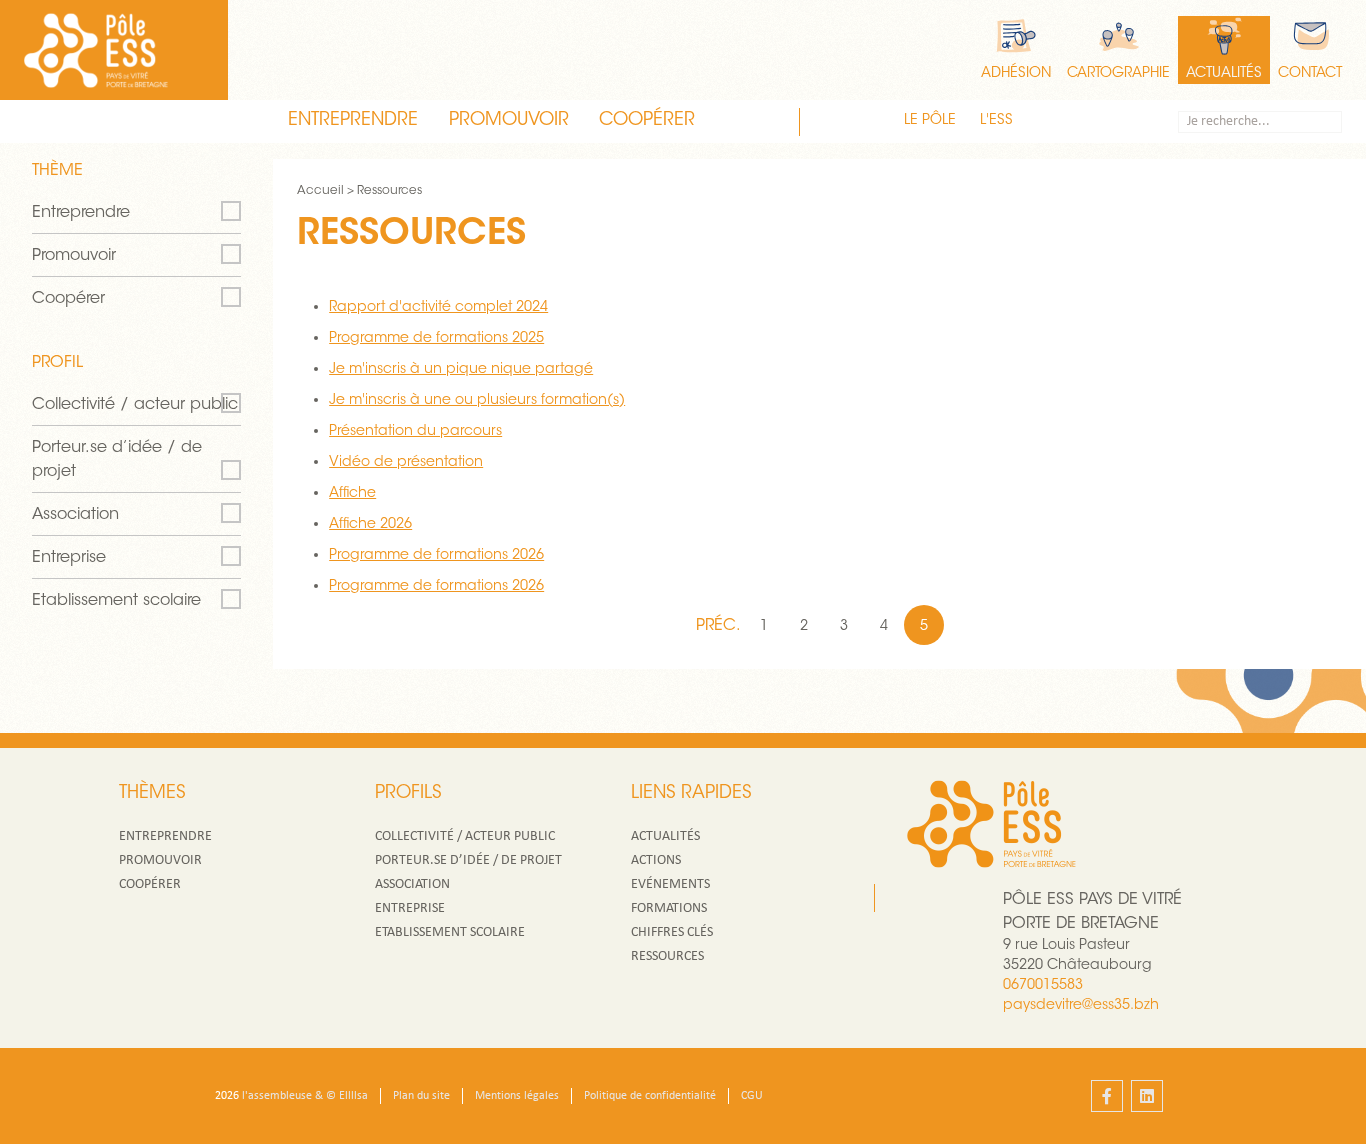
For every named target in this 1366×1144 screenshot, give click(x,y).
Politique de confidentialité (650, 1096)
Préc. (720, 626)
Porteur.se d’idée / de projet (117, 460)
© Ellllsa (347, 1096)
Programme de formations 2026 (436, 556)
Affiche (352, 494)
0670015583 (1043, 986)
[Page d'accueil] (96, 50)
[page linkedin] (1147, 1096)
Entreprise (69, 558)
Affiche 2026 (370, 525)
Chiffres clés (672, 932)
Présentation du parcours (415, 432)
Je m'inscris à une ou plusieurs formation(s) (477, 401)
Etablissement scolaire (116, 601)
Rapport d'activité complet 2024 (438, 308)
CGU (752, 1096)
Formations (669, 908)
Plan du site (421, 1096)
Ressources (667, 956)
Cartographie (1118, 74)
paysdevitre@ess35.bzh (1081, 1006)
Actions (656, 860)
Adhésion (1016, 74)
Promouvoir (509, 121)
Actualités (1224, 74)
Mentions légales (517, 1096)
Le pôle (930, 121)
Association (75, 515)
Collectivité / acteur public (135, 405)
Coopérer (647, 121)
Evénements (670, 884)
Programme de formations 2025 (436, 339)
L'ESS (996, 121)
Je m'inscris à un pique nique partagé (461, 370)
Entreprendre (353, 121)
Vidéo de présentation (406, 463)
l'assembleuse (277, 1096)
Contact (1310, 74)
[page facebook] (1107, 1096)
